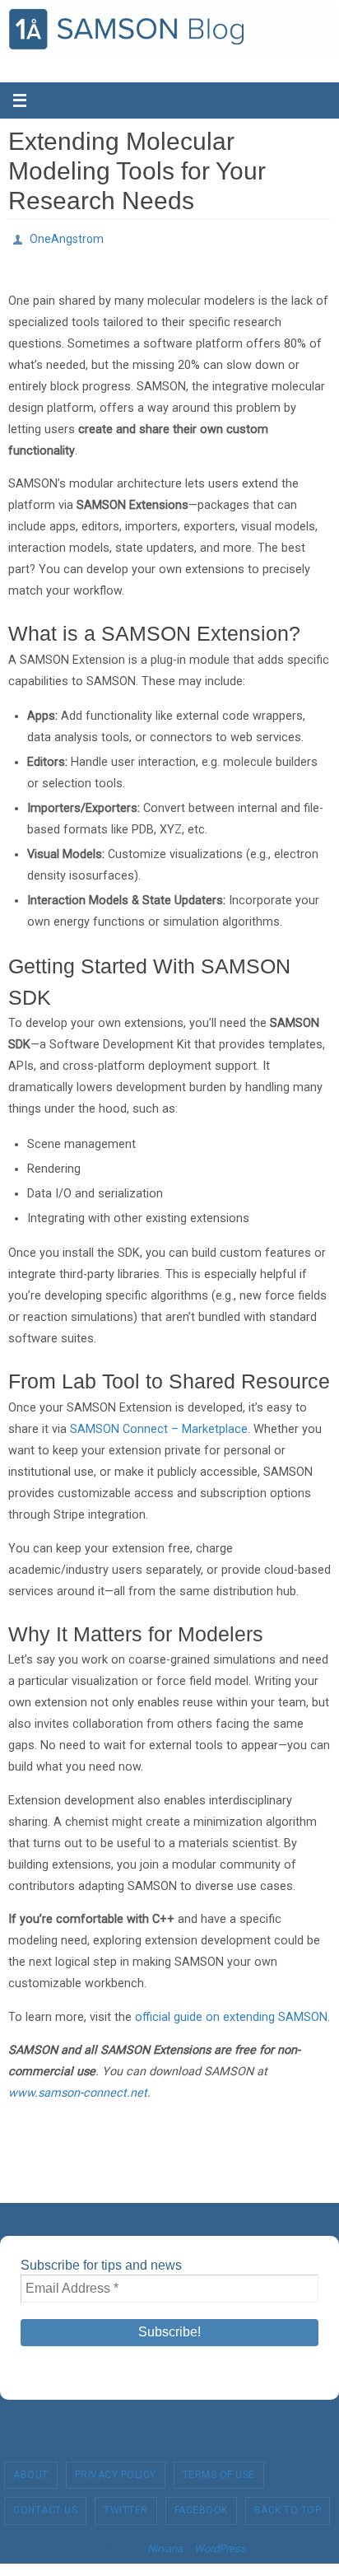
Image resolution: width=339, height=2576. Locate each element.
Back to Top (288, 2506)
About (31, 2470)
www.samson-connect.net (78, 2088)
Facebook (201, 2506)
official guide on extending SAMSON (231, 2012)
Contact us (45, 2506)
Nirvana (165, 2543)
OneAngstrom (67, 237)
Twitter (126, 2506)
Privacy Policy (116, 2470)
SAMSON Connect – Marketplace (159, 1424)
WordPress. (221, 2543)
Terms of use (219, 2470)
